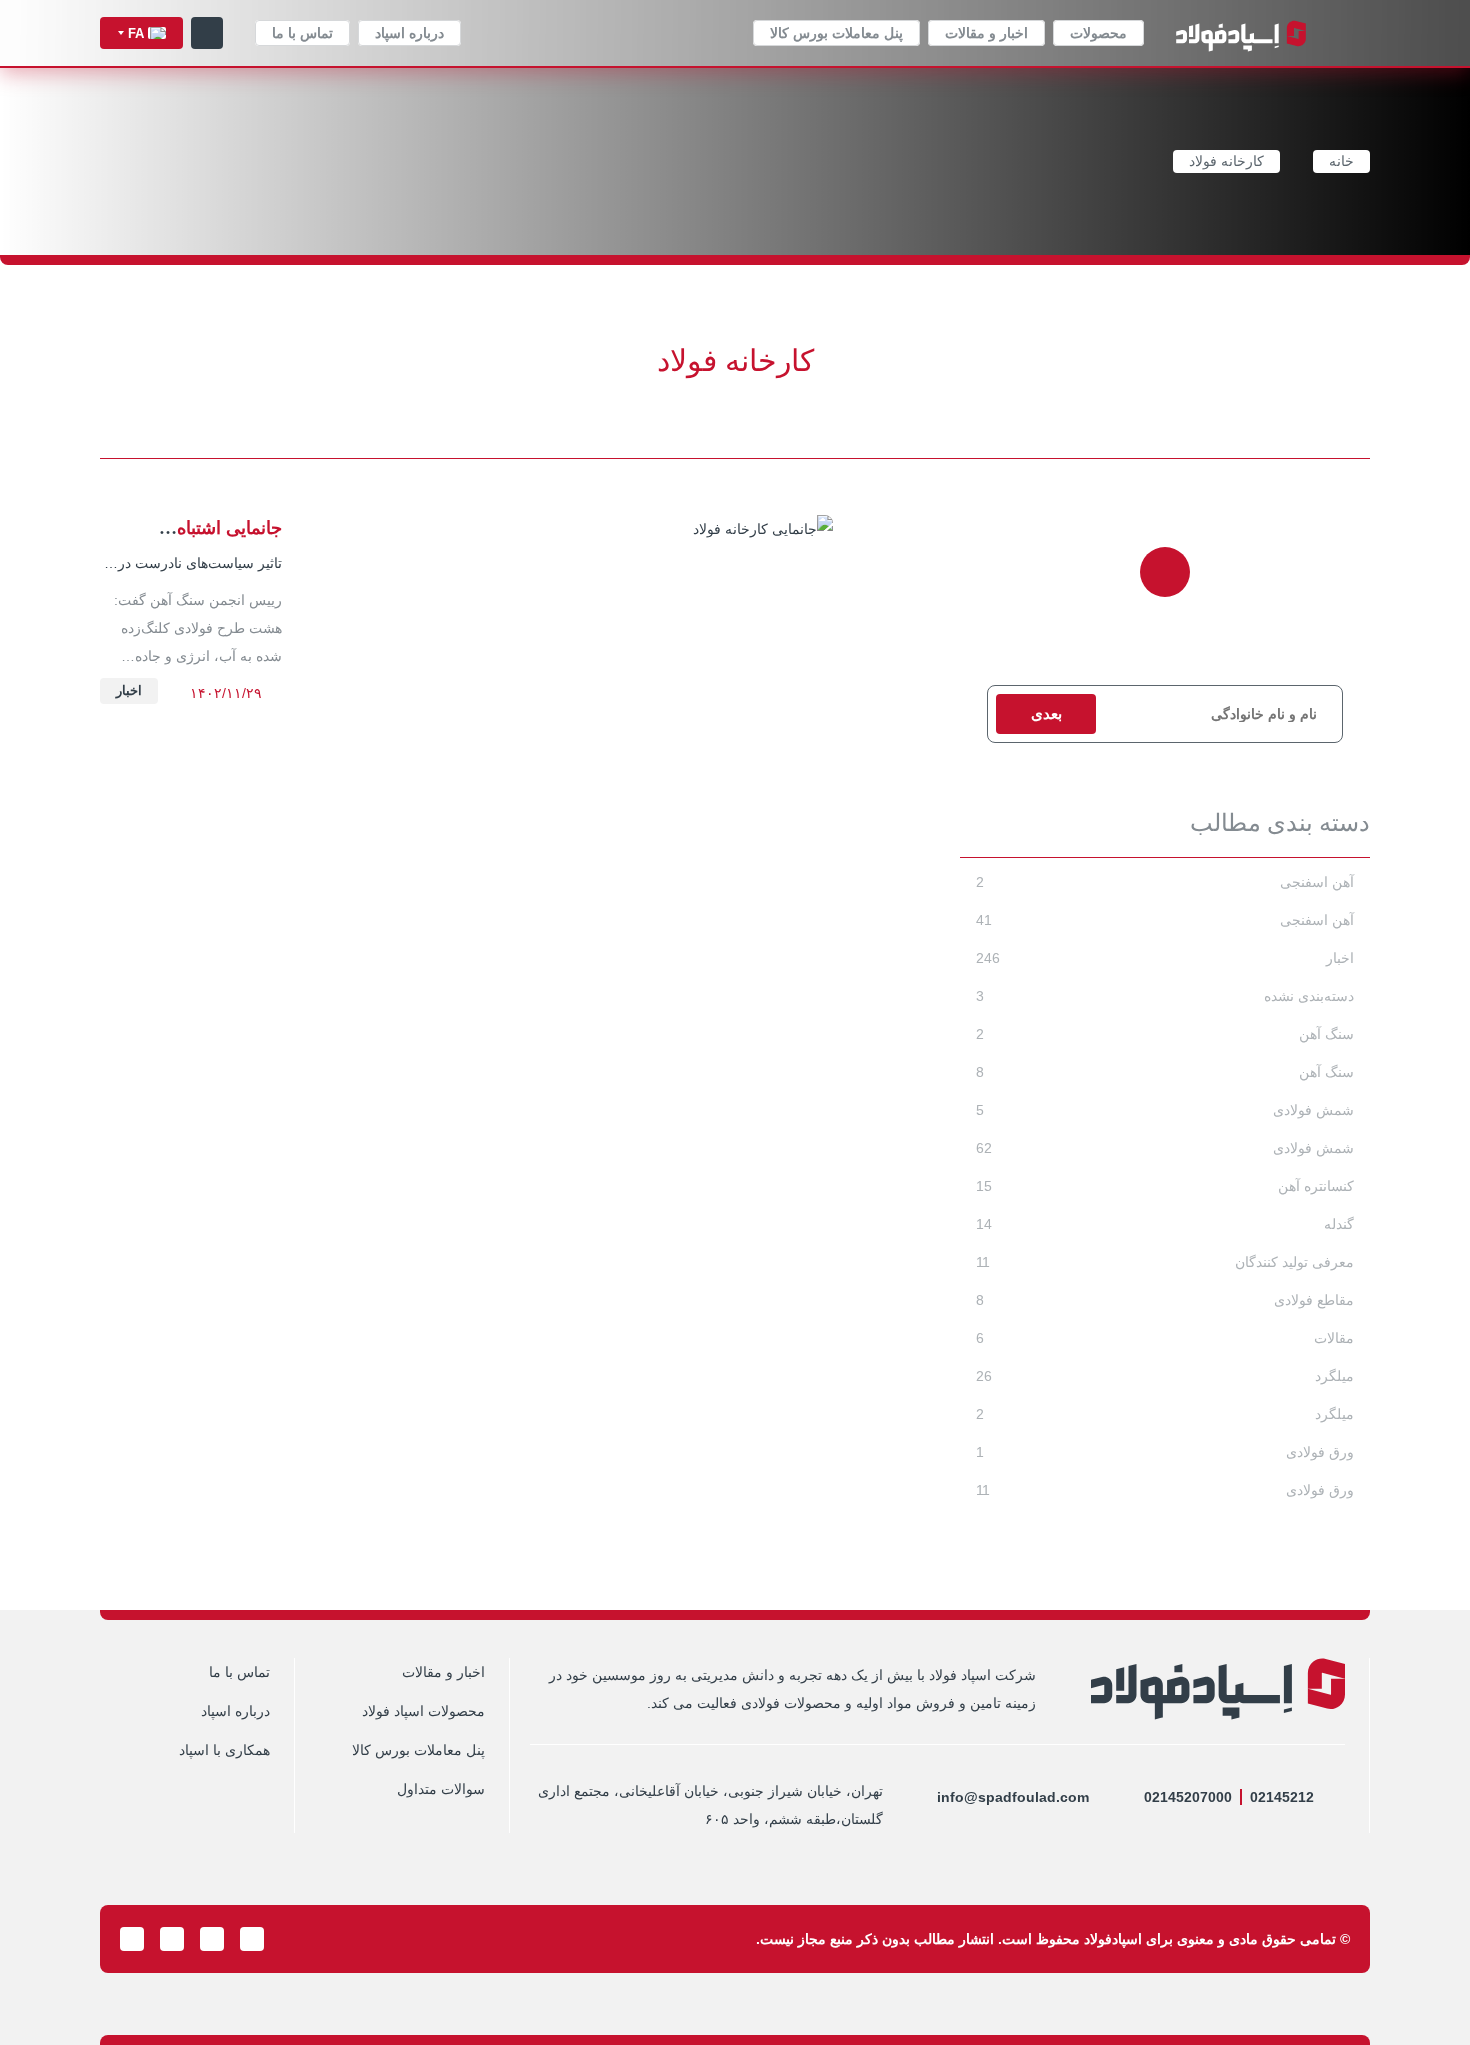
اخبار (129, 690)
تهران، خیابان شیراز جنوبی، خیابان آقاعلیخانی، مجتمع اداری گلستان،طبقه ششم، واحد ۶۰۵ (710, 1805)
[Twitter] (212, 1939)
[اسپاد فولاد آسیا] (1241, 33)
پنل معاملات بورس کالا (836, 33)
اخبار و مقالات (986, 33)
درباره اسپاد (409, 33)
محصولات (1098, 33)
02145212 (1282, 1797)
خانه (1341, 162)
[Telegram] (252, 1939)
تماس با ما (302, 33)
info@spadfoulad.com (1013, 1797)
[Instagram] (292, 1939)
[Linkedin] (172, 1939)
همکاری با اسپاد (224, 1750)
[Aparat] (132, 1939)
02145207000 (1188, 1797)
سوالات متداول (441, 1789)
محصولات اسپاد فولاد (423, 1711)
